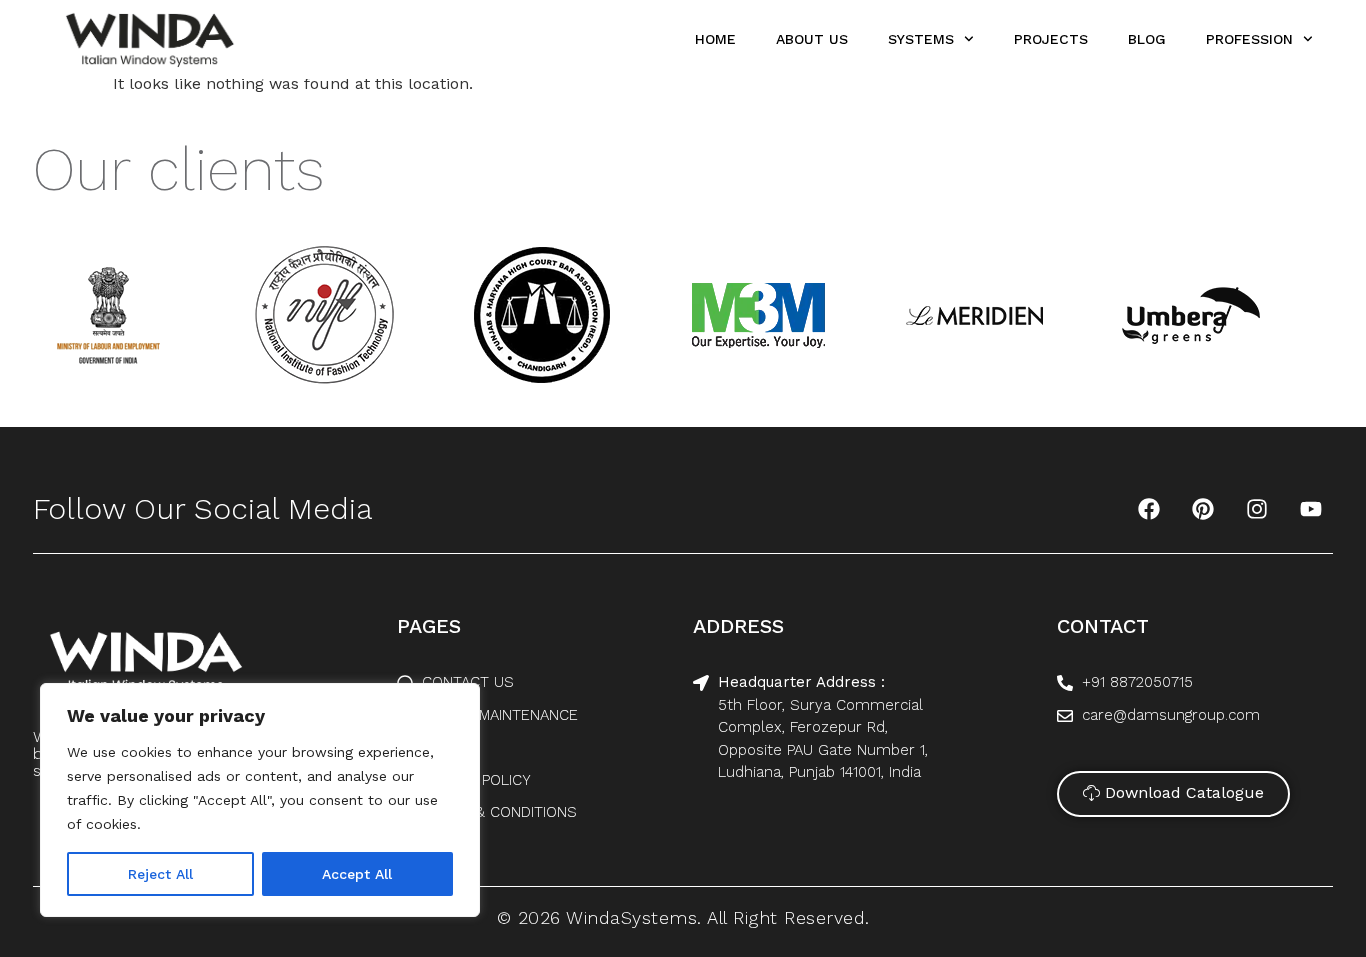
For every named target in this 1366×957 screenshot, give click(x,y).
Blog (1147, 39)
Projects (1051, 39)
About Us (812, 39)
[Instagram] (1257, 509)
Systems (921, 39)
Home (715, 39)
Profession (1249, 39)
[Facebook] (1149, 509)
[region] (260, 800)
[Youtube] (1311, 509)
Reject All (160, 874)
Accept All (357, 874)
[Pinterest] (1203, 509)
